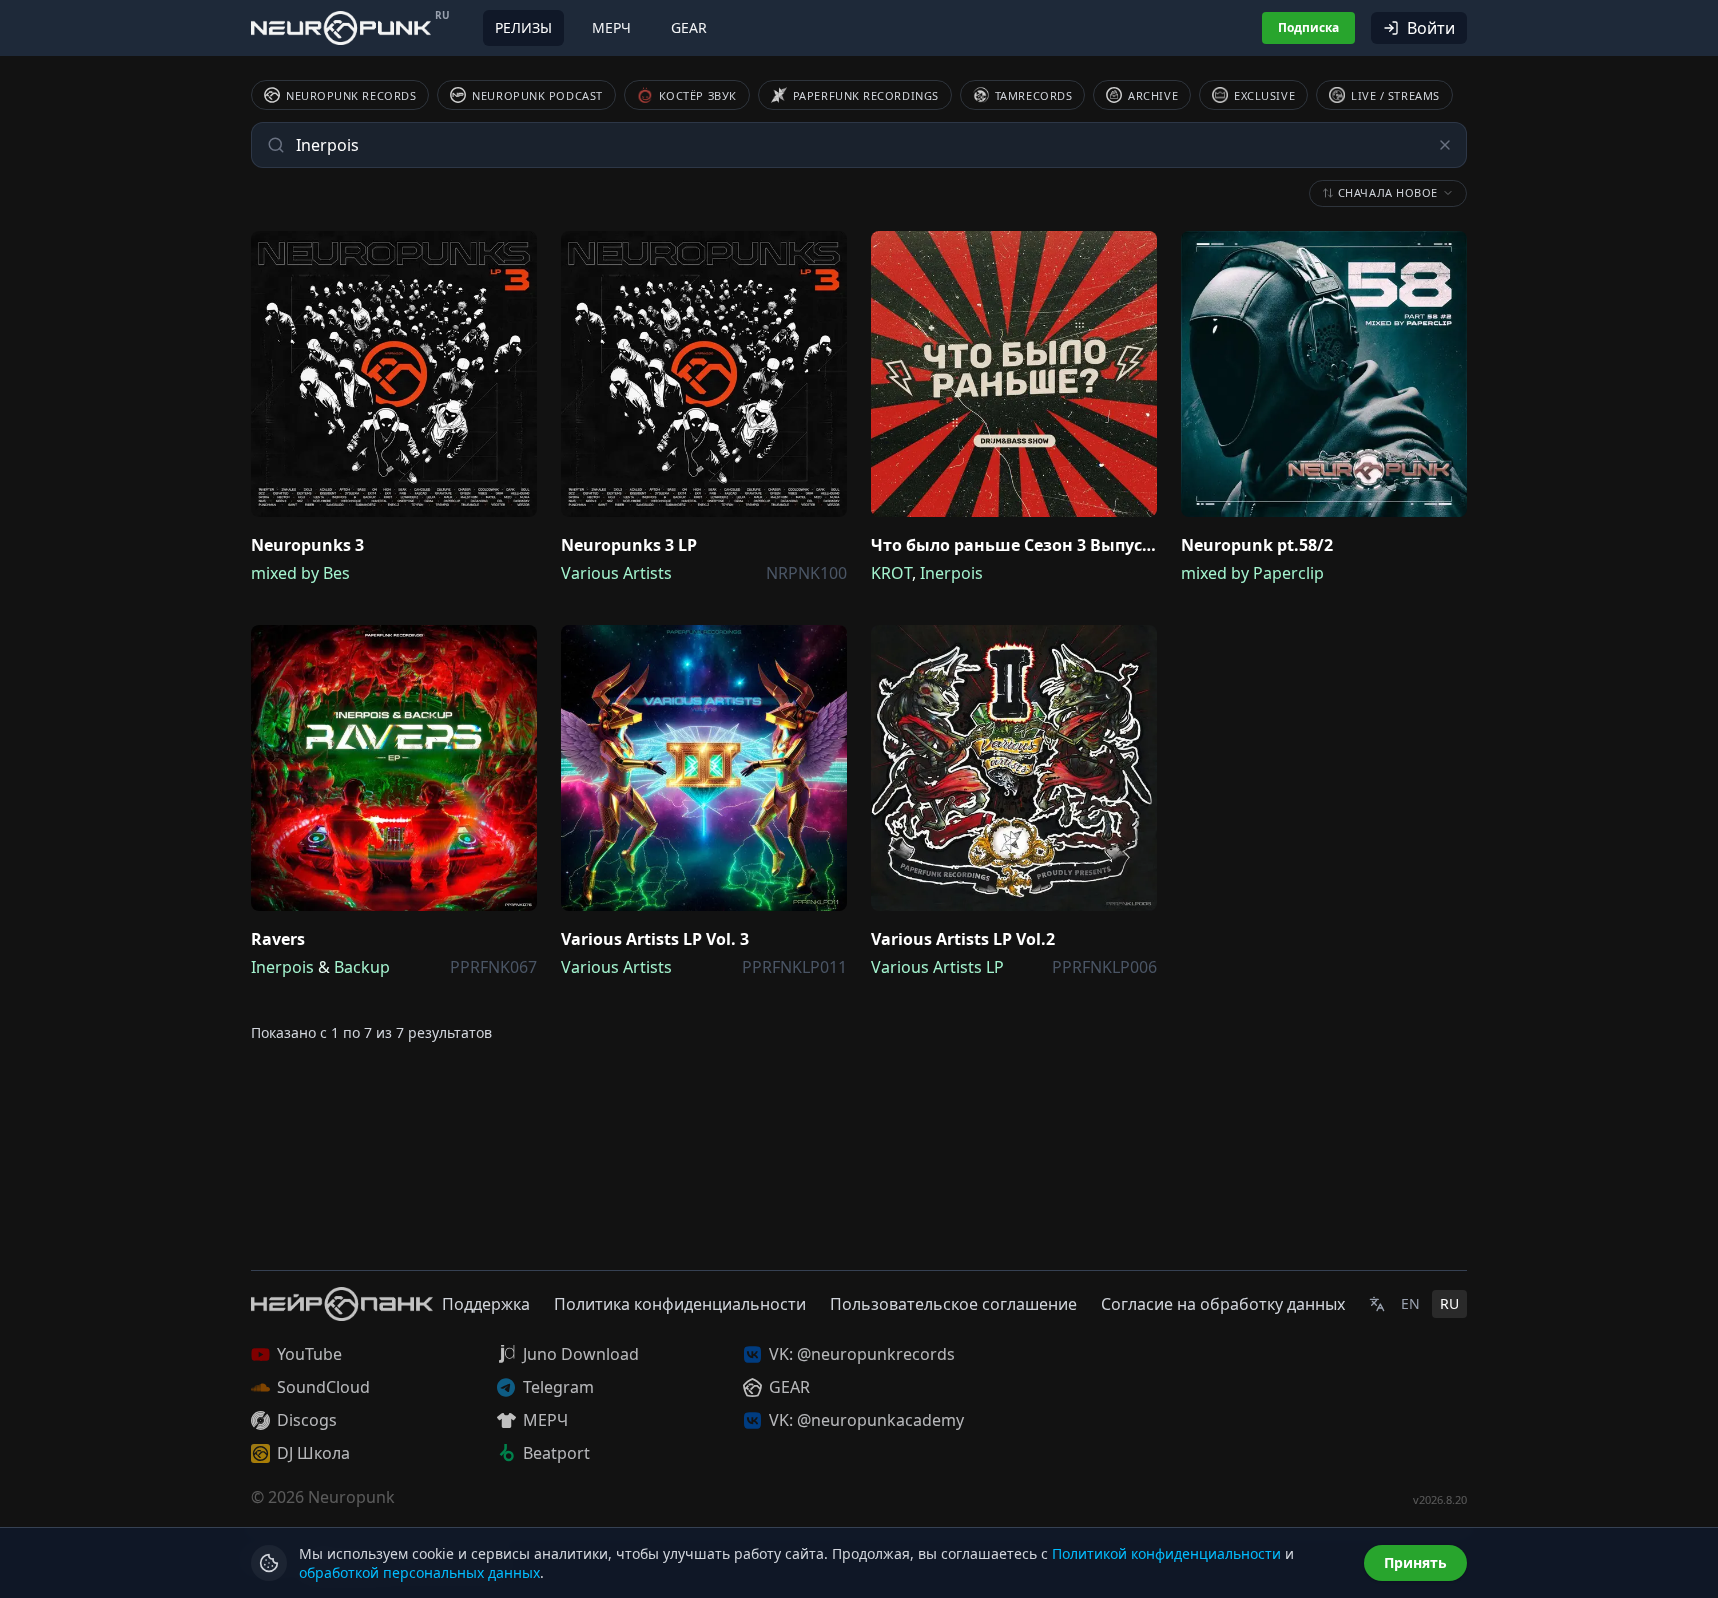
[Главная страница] (341, 27)
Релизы (523, 27)
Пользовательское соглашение (953, 1304)
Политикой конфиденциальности (1166, 1553)
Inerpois (951, 573)
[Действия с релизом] (517, 251)
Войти (1431, 28)
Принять (1415, 1562)
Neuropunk (351, 1497)
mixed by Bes (300, 573)
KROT (891, 573)
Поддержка (486, 1304)
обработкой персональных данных (419, 1572)
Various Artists (616, 573)
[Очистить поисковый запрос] (1445, 145)
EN (1410, 1303)
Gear (689, 27)
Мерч (611, 27)
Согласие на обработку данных (1223, 1304)
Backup (362, 967)
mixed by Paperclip (1252, 573)
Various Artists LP (937, 967)
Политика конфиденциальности (680, 1304)
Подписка (1308, 27)
